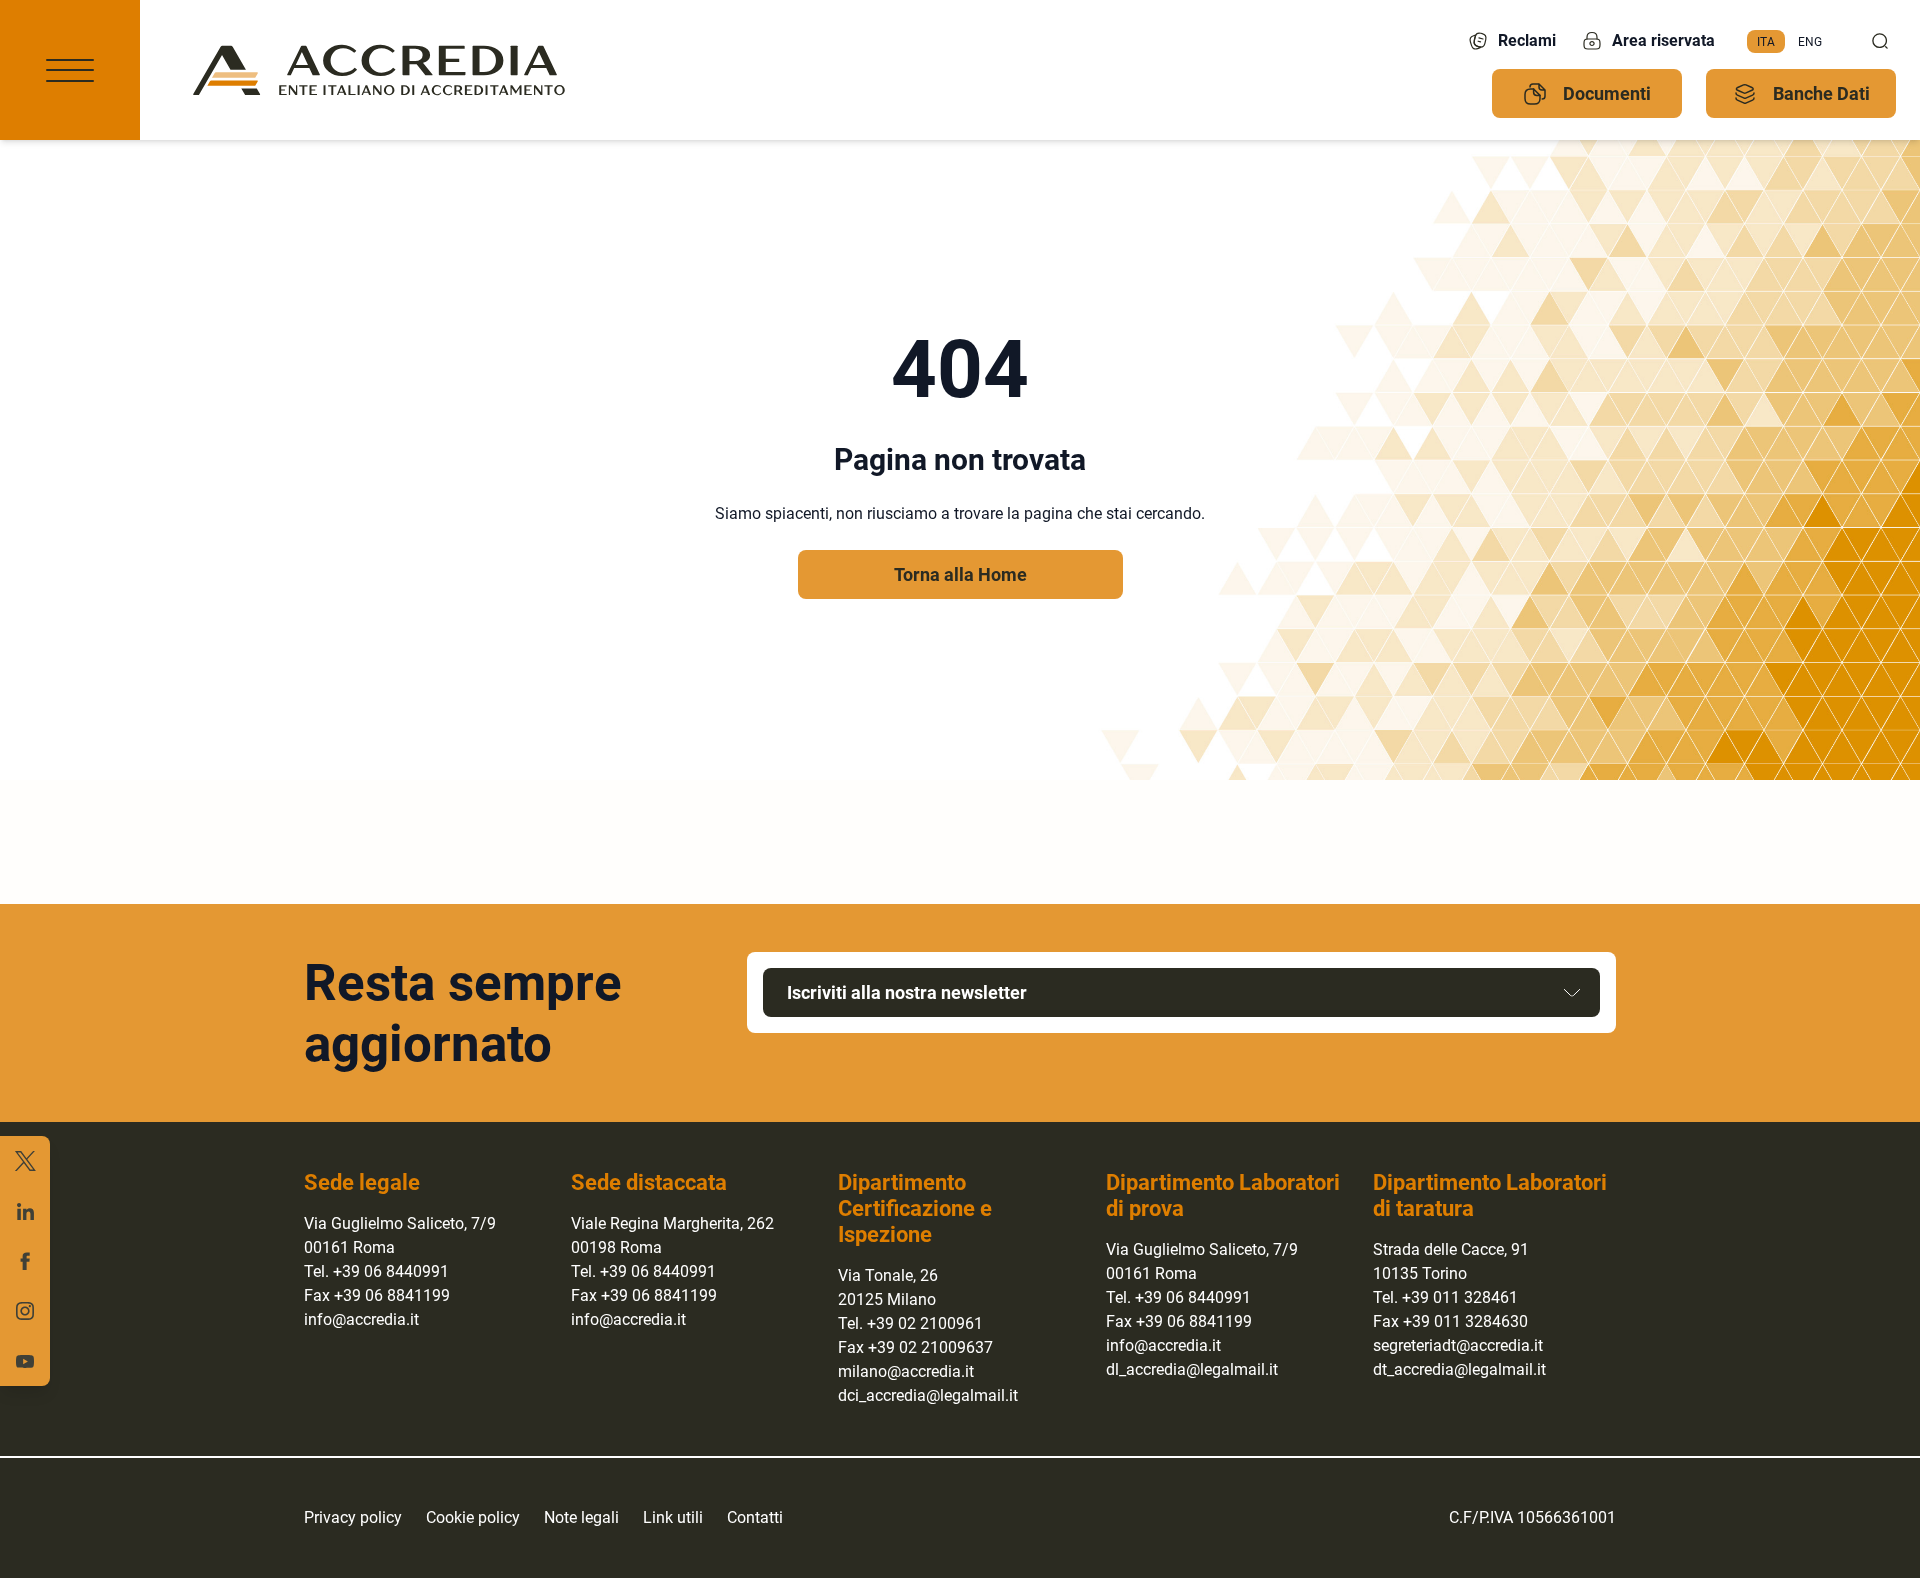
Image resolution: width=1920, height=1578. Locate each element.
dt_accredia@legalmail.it (1459, 1369)
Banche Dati (1821, 93)
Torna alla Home (960, 574)
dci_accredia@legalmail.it (928, 1395)
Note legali (581, 1517)
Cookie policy (473, 1517)
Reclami (1527, 40)
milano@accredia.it (906, 1371)
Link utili (673, 1517)
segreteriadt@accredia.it (1458, 1345)
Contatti (755, 1517)
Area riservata (1663, 40)
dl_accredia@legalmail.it (1192, 1369)
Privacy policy (353, 1517)
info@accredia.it (361, 1319)
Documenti (1607, 93)
